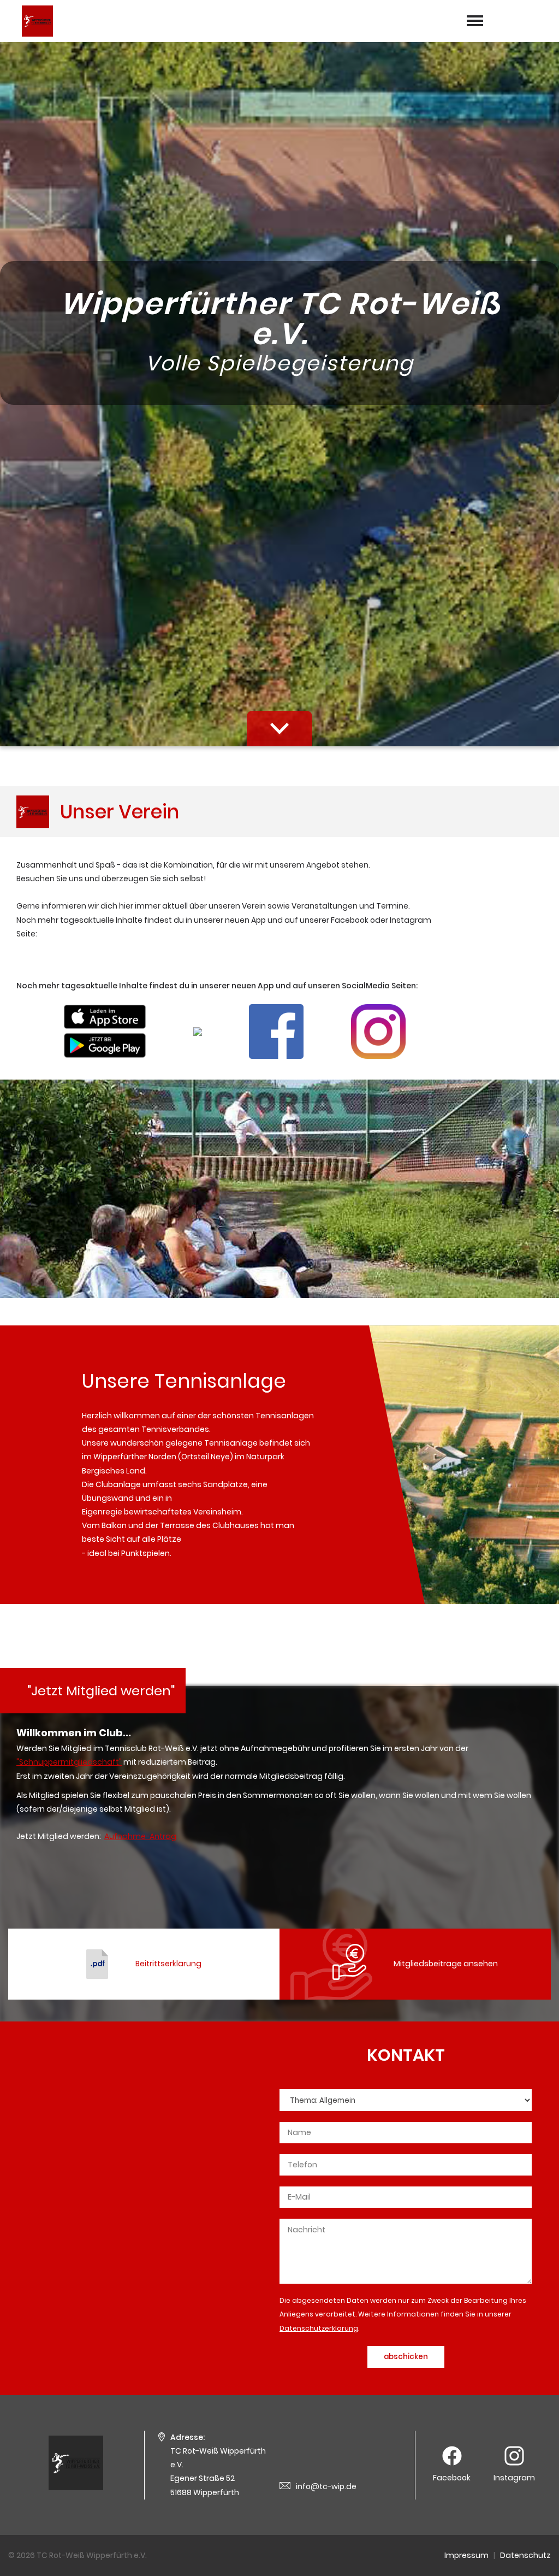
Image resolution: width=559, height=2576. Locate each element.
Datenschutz (525, 2555)
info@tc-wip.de (326, 2486)
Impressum (466, 2555)
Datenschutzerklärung (319, 2328)
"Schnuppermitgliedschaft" (69, 1762)
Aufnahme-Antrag (140, 1836)
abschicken (406, 2357)
